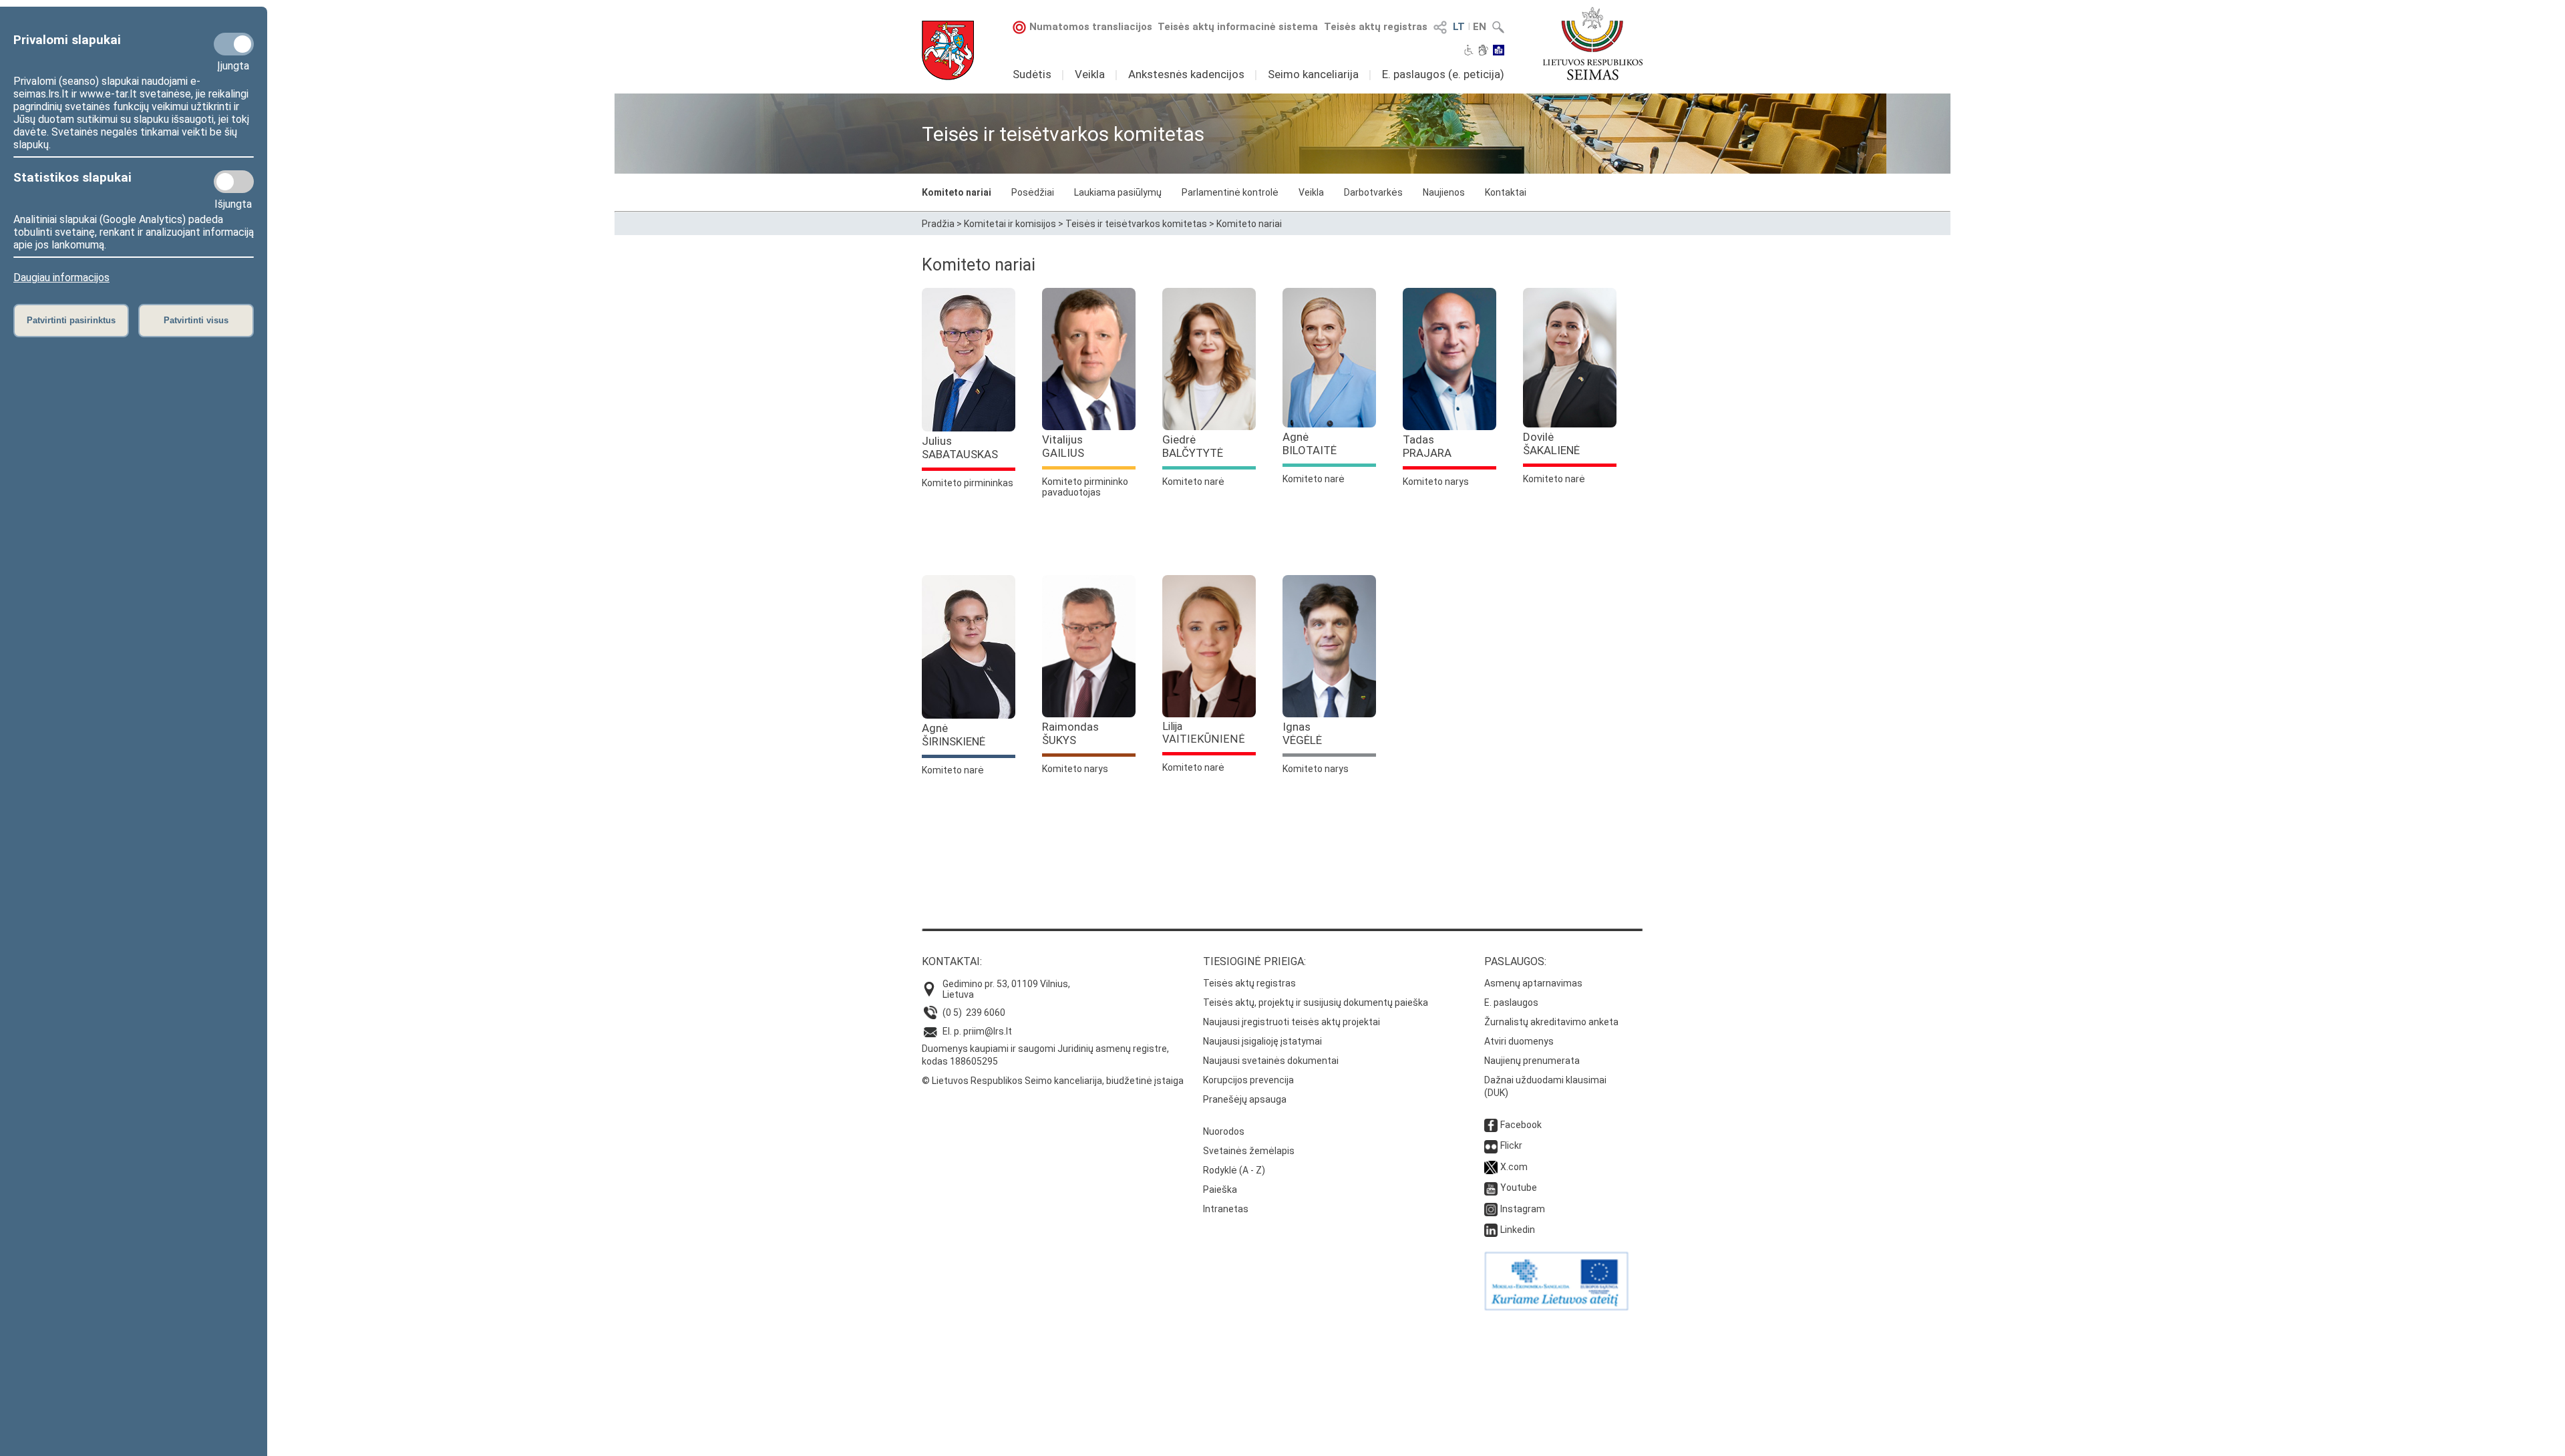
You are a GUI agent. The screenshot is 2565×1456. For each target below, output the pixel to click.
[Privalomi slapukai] (234, 44)
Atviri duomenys (1519, 1041)
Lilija (1204, 733)
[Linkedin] (1491, 1230)
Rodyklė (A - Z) (1234, 1170)
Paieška (1220, 1190)
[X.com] (1491, 1167)
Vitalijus (1063, 446)
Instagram (1523, 1209)
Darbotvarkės (1373, 192)
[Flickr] (1491, 1145)
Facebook (1521, 1125)
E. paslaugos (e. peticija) (1443, 74)
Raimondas (1070, 733)
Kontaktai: (952, 961)
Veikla (1090, 74)
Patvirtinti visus (196, 320)
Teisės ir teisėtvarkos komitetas (1136, 224)
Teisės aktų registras (1376, 27)
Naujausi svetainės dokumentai (1271, 1061)
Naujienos (1444, 192)
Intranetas (1226, 1209)
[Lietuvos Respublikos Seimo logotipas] (1593, 43)
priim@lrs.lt (988, 1031)
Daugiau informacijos (61, 278)
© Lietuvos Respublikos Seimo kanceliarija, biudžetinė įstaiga (1053, 1081)
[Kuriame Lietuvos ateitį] (1556, 1307)
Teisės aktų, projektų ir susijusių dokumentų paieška (1316, 1003)
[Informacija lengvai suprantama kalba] (1499, 51)
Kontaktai (1506, 192)
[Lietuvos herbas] (948, 50)
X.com (1514, 1167)
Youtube (1519, 1188)
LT (1459, 27)
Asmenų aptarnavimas (1533, 983)
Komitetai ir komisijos (1010, 224)
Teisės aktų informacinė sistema (1238, 27)
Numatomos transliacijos (1091, 27)
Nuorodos (1224, 1131)
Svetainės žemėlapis (1249, 1151)
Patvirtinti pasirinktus (71, 320)
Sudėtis (1032, 74)
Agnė (1310, 443)
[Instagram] (1491, 1209)
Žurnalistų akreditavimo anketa (1551, 1022)
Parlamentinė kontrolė (1230, 192)
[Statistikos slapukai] (234, 182)
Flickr (1511, 1145)
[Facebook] (1491, 1125)
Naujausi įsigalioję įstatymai (1262, 1041)
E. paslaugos (1511, 1003)
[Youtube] (1491, 1188)
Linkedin (1518, 1230)
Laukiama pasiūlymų (1118, 192)
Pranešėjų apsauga (1245, 1099)
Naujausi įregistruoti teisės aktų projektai (1292, 1022)
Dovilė (1551, 443)
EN (1480, 27)
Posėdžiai (1033, 192)
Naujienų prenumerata (1532, 1061)
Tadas (1427, 446)
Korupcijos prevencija (1248, 1080)
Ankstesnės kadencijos (1186, 74)
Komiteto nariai (957, 192)
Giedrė (1193, 446)
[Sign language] (1483, 51)
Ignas (1302, 733)
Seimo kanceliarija (1313, 74)
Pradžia (938, 224)
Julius (960, 447)
